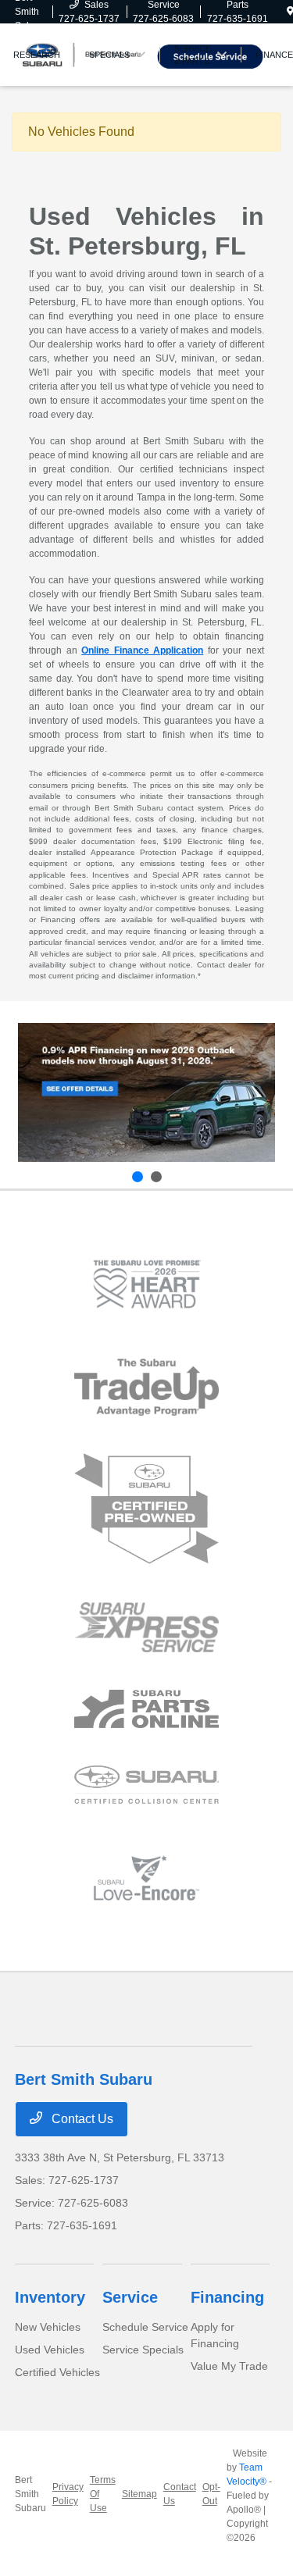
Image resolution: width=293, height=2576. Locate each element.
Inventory (50, 2297)
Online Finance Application (142, 650)
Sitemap (139, 2494)
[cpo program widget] (146, 1509)
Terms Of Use (103, 2494)
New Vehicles (48, 2327)
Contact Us (81, 2119)
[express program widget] (146, 1627)
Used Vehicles (50, 2350)
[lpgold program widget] (146, 1284)
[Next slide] (156, 1177)
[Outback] (146, 1093)
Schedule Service (145, 2327)
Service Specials (143, 2350)
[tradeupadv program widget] (146, 1387)
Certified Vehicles (57, 2372)
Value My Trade (229, 2366)
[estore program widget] (146, 1709)
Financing (227, 2297)
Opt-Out (211, 2494)
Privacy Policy (68, 2494)
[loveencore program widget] (146, 1878)
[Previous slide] (138, 1177)
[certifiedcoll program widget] (146, 1785)
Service (130, 2297)
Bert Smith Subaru (30, 2494)
